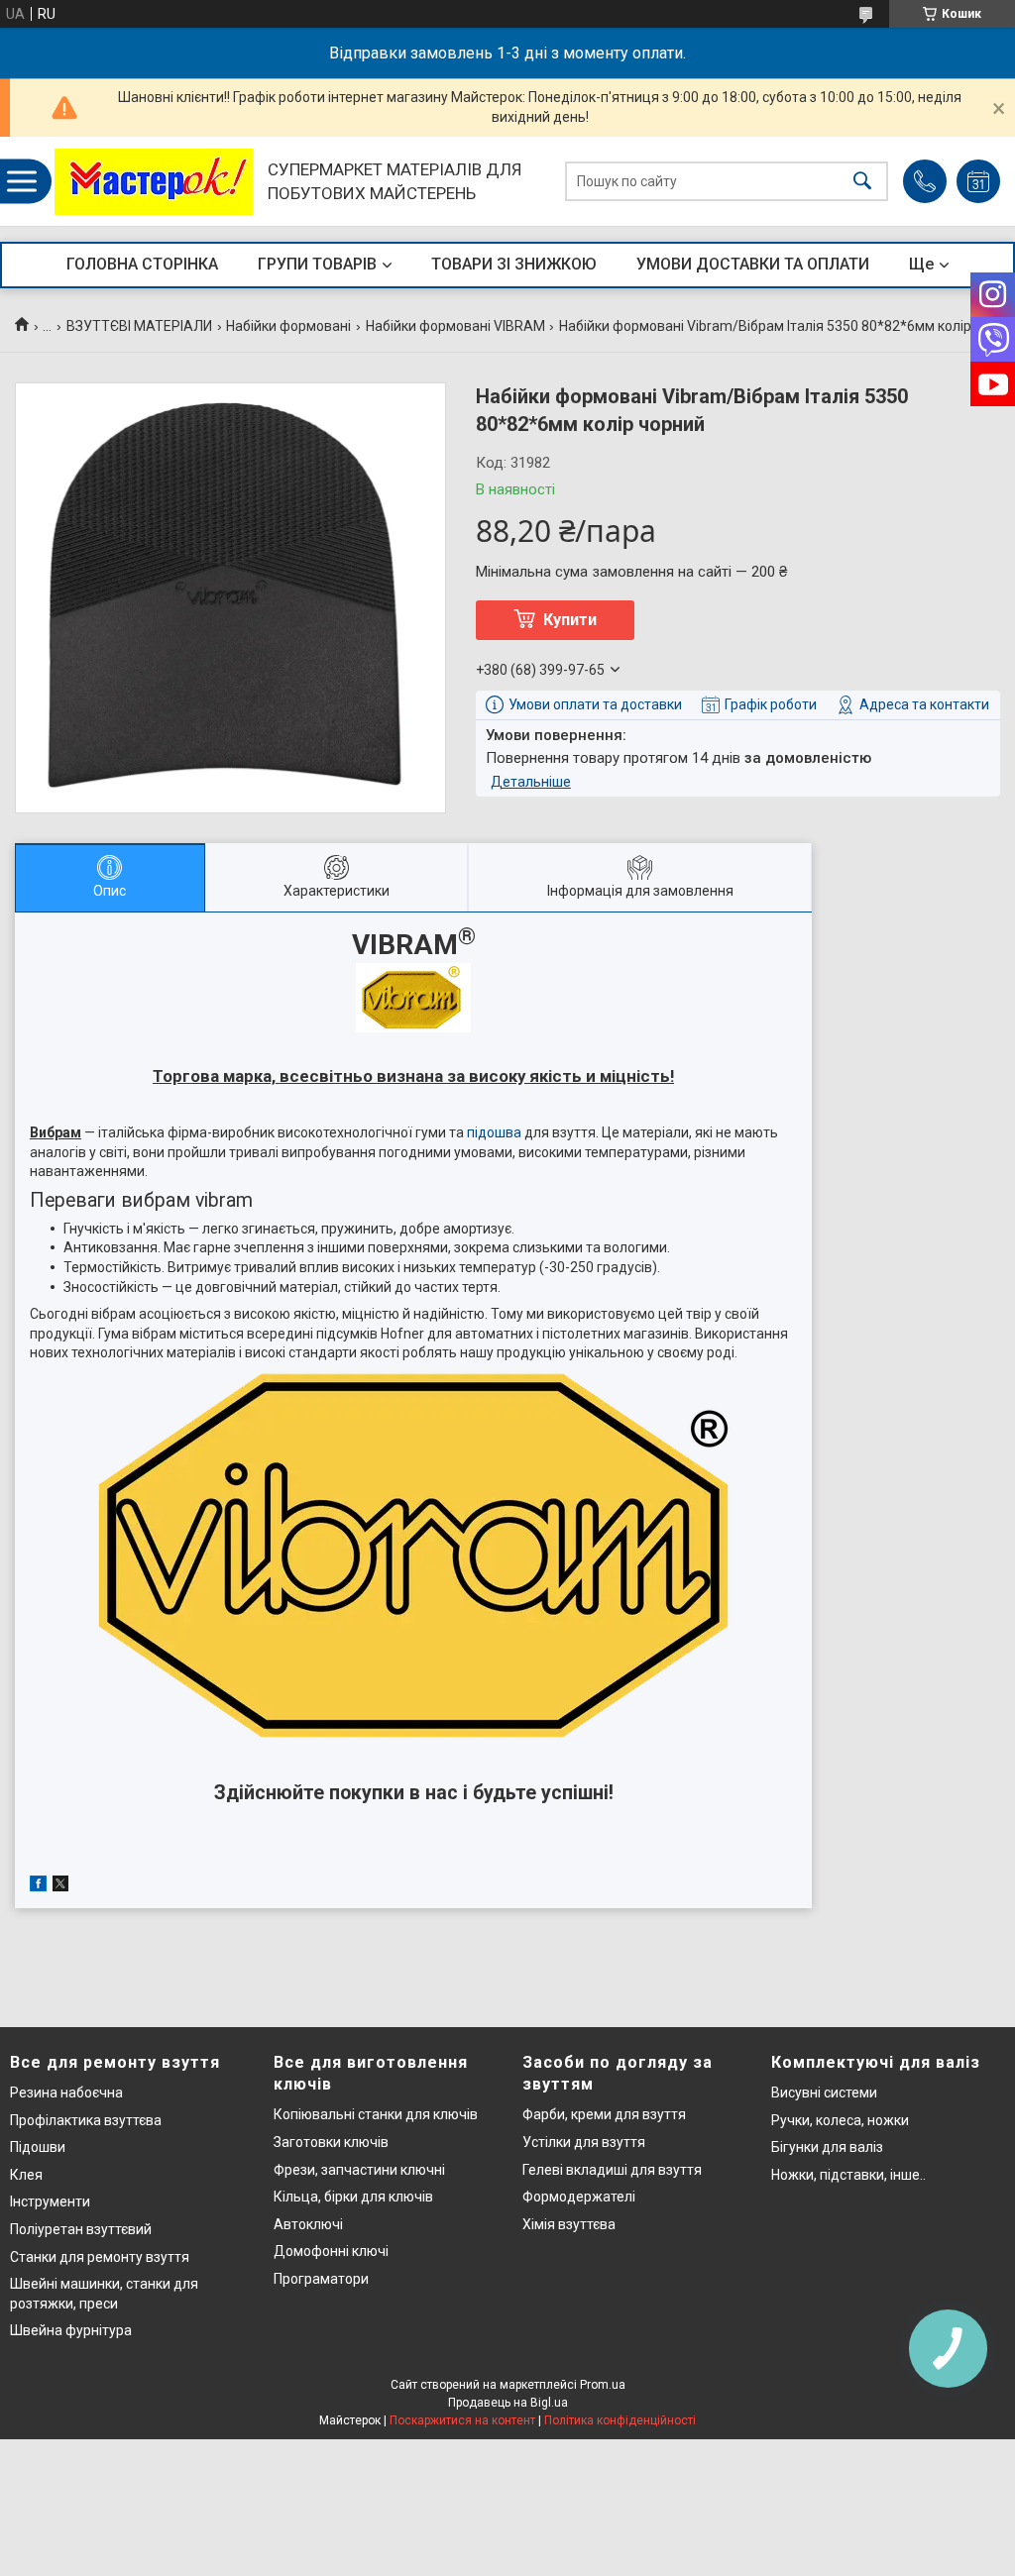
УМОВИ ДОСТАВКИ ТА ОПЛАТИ (753, 264)
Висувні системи (824, 2093)
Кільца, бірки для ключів (353, 2197)
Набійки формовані (288, 326)
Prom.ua (603, 2385)
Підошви (38, 2147)
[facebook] (38, 1886)
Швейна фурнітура (71, 2330)
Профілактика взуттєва (86, 2120)
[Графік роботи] (978, 181)
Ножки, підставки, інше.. (848, 2175)
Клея (26, 2175)
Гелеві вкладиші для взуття (612, 2170)
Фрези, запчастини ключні (359, 2170)
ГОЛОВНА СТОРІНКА (142, 264)
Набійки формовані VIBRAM (455, 326)
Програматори (321, 2279)
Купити (570, 620)
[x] (60, 1886)
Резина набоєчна (66, 2093)
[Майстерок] (154, 182)
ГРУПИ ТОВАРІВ (317, 264)
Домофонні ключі (331, 2251)
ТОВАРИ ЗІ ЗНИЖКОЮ (514, 264)
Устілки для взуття (584, 2142)
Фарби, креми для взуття (604, 2114)
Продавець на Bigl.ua (508, 2403)
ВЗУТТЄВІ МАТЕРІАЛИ (139, 326)
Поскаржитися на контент (462, 2420)
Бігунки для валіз (827, 2147)
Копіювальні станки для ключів (376, 2114)
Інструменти (50, 2201)
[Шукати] (862, 182)
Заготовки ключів (331, 2142)
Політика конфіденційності (620, 2420)
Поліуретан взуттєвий (81, 2229)
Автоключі (308, 2224)
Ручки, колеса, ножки (840, 2120)
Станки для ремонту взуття (100, 2257)
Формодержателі (579, 2197)
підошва (494, 1132)
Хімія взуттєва (569, 2224)
